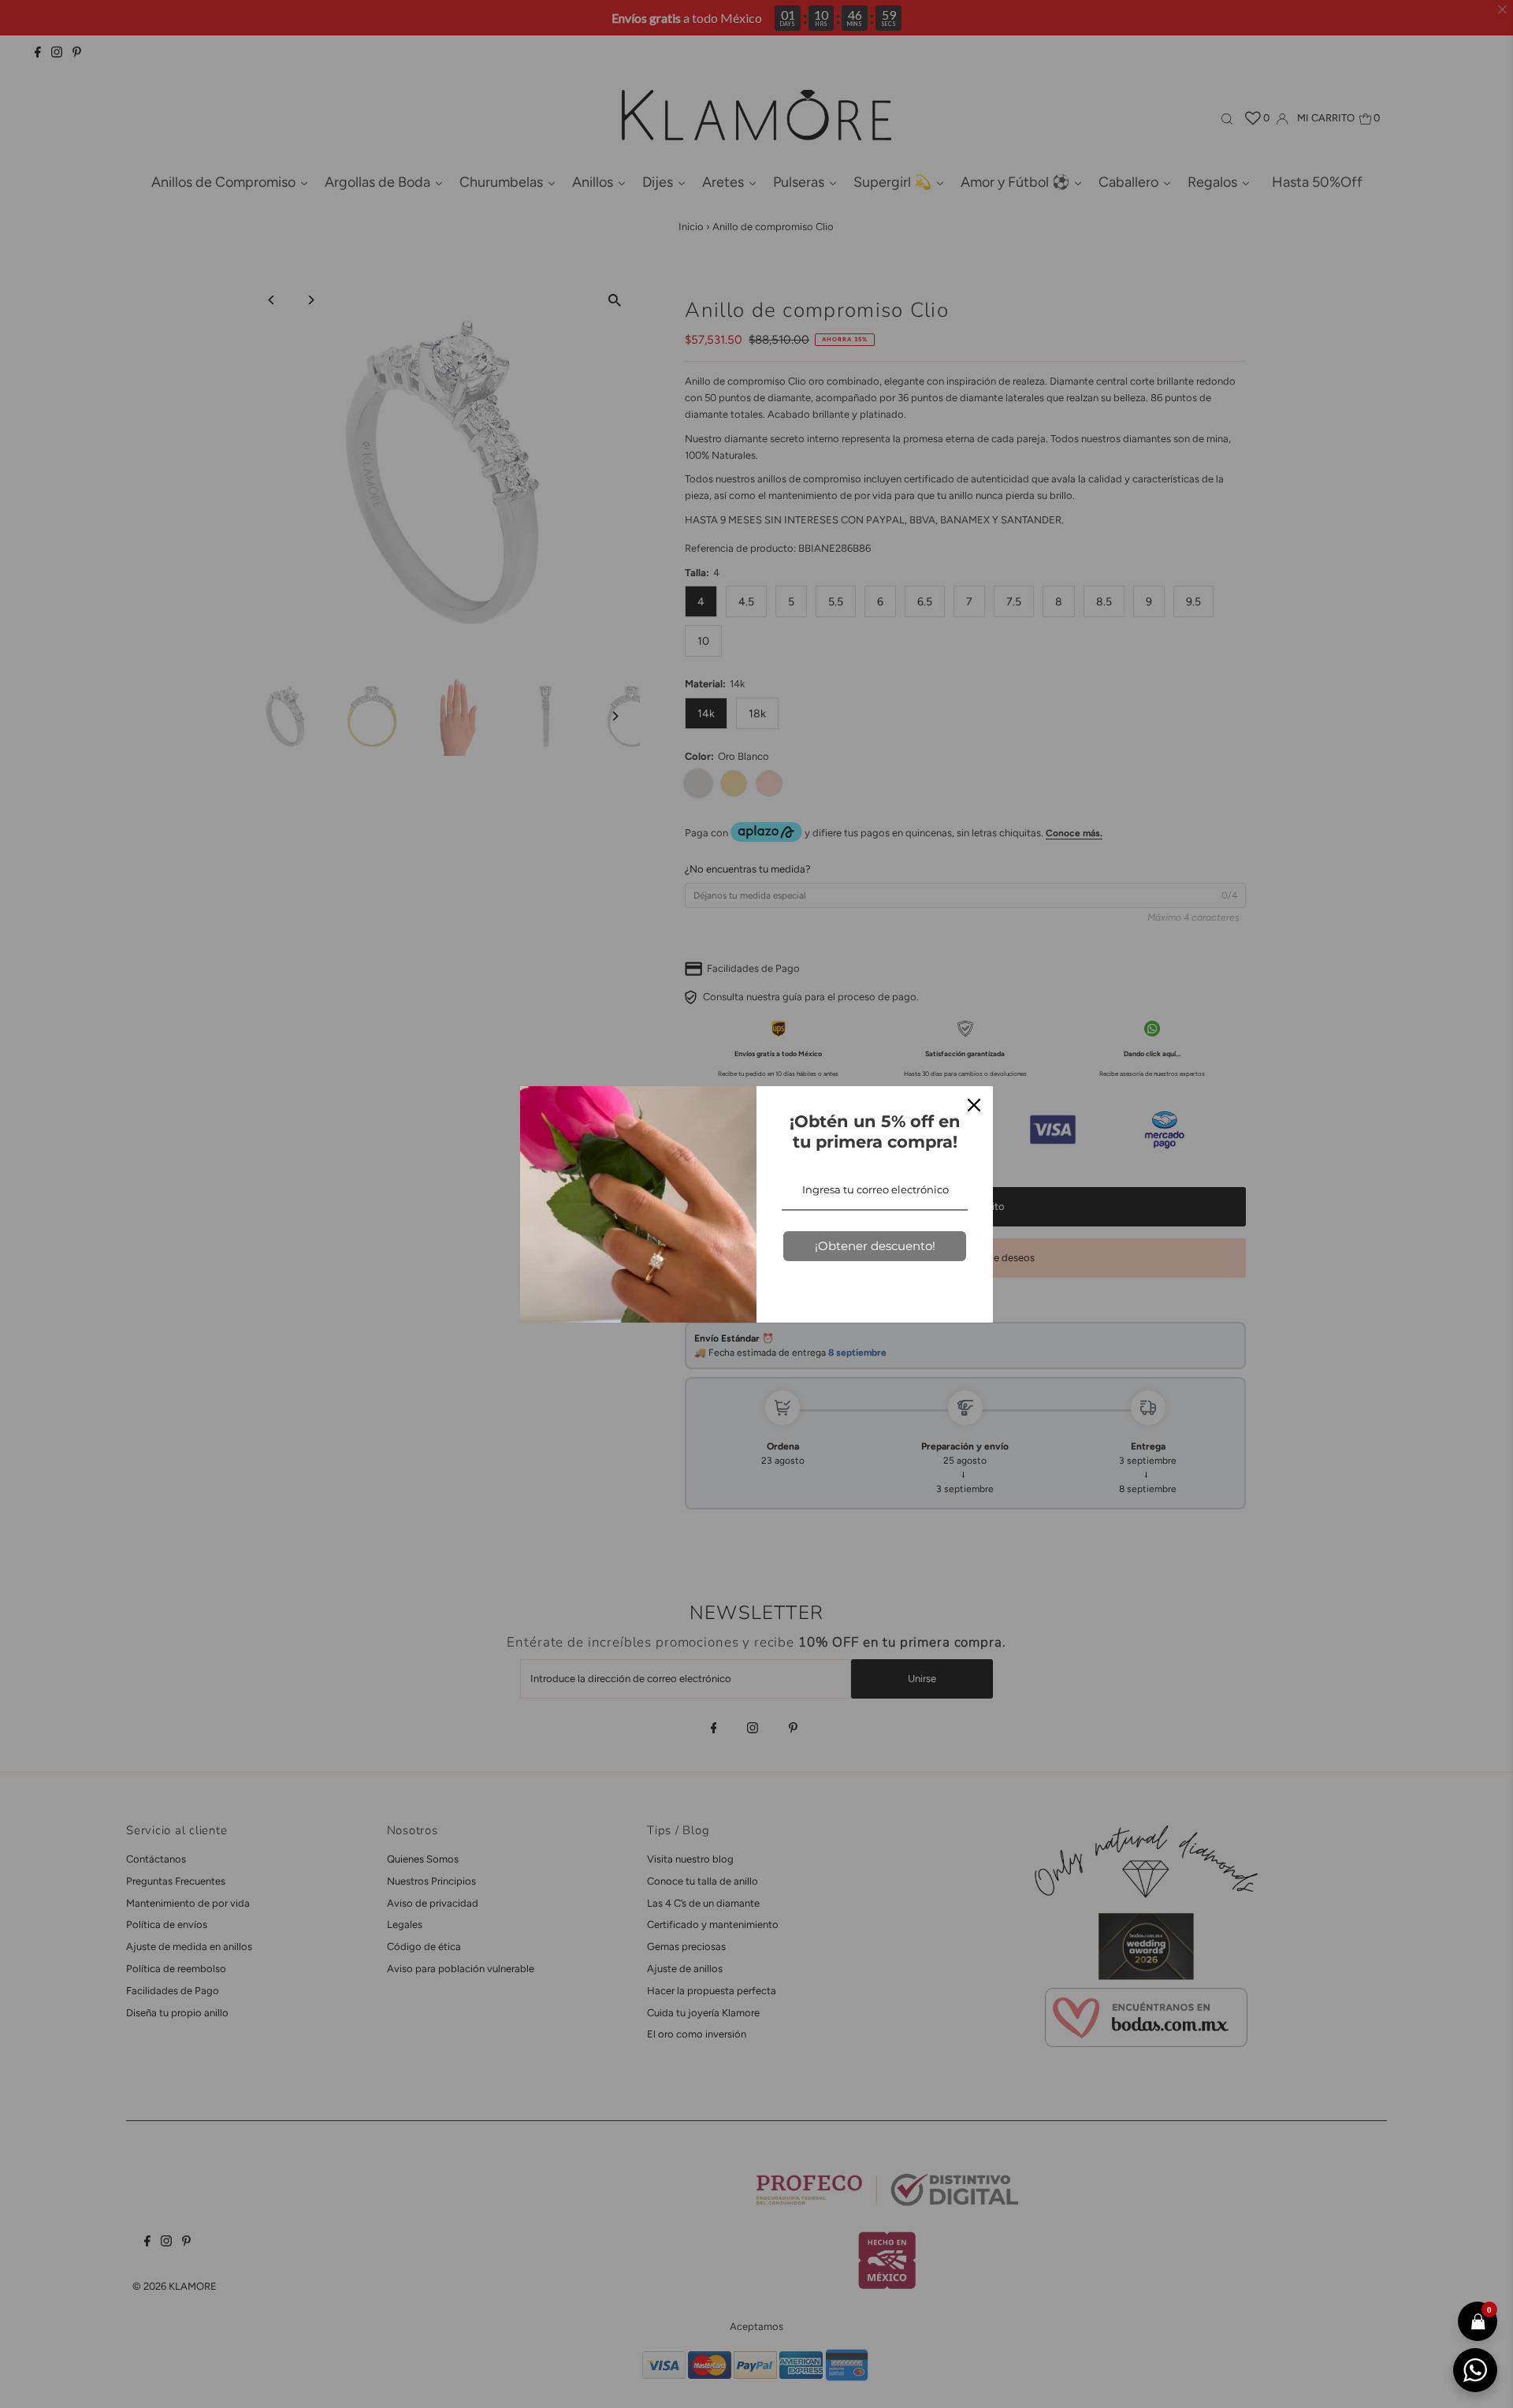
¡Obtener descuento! (875, 1246)
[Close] (974, 1105)
